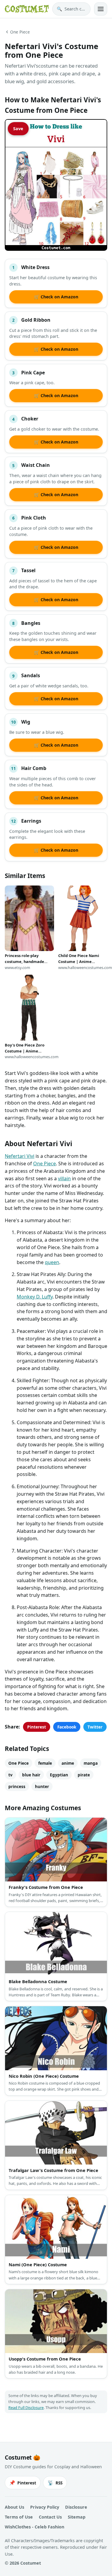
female (45, 1763)
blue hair (31, 1775)
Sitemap (77, 2517)
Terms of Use (19, 2517)
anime (68, 1763)
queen (52, 1262)
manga (91, 1763)
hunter (42, 1786)
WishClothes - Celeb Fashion (34, 2527)
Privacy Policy (45, 2507)
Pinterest (37, 1727)
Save (18, 129)
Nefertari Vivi (20, 1156)
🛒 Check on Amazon (56, 297)
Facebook (67, 1727)
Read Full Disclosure (26, 2408)
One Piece (20, 32)
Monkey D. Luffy (35, 1297)
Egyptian (59, 1775)
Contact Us (50, 2517)
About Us (14, 2507)
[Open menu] (101, 9)
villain (64, 1178)
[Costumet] (27, 9)
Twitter (95, 1727)
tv (10, 1775)
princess (17, 1786)
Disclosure (76, 2507)
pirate (84, 1775)
